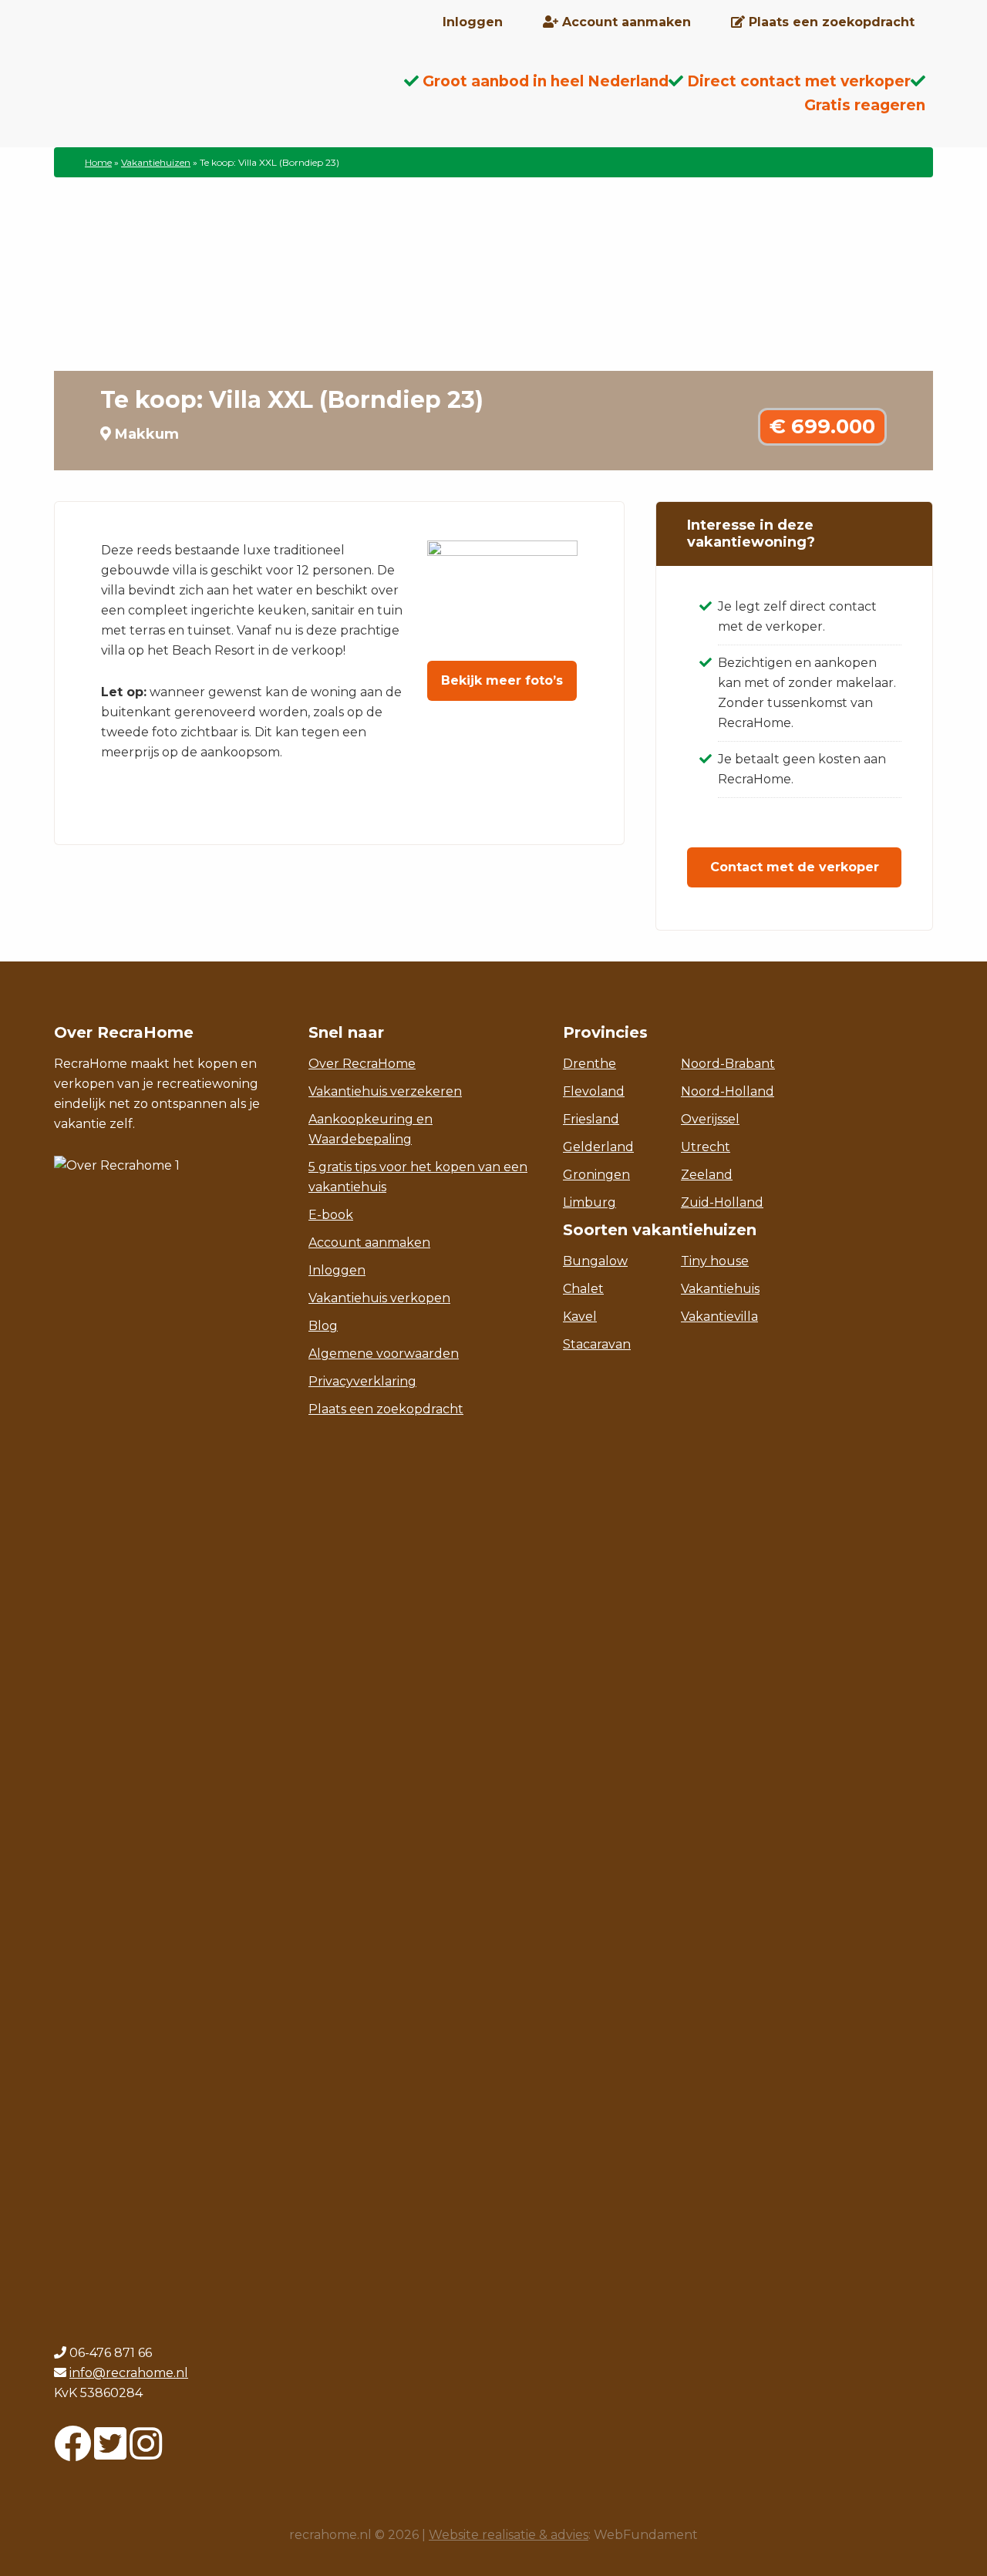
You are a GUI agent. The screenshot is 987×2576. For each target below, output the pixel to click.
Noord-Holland (728, 1091)
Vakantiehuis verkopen (379, 1298)
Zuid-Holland (722, 1202)
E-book (331, 1215)
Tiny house (715, 1261)
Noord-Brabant (728, 1064)
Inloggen (337, 1270)
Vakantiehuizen (156, 162)
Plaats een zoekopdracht (386, 1409)
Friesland (591, 1119)
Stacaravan (597, 1344)
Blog (323, 1326)
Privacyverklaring (362, 1381)
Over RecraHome (362, 1064)
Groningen (596, 1175)
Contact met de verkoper (795, 867)
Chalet (583, 1289)
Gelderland (598, 1147)
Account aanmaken (369, 1243)
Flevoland (594, 1091)
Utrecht (706, 1147)
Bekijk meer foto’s (502, 680)
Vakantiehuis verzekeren (385, 1091)
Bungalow (595, 1261)
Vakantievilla (719, 1317)
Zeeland (707, 1175)
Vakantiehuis (720, 1289)
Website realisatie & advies (509, 2535)
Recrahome (177, 93)
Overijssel (710, 1119)
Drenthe (590, 1064)
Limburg (590, 1202)
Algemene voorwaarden (384, 1354)
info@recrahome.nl (129, 2373)
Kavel (580, 1317)
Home (98, 162)
